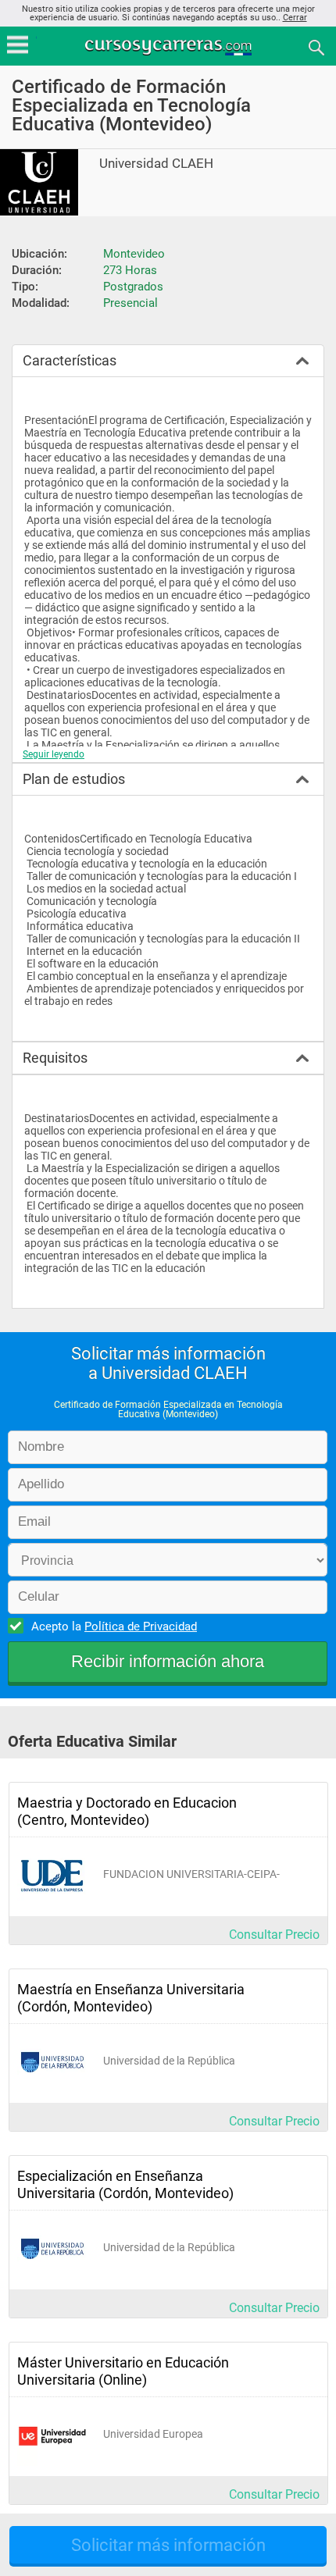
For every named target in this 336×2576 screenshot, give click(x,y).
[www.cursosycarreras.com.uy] (170, 46)
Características (70, 360)
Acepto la (114, 1626)
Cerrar (295, 18)
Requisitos (55, 1058)
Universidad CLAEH (156, 164)
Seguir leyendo (54, 754)
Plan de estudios (74, 779)
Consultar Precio (274, 1935)
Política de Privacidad (141, 1626)
